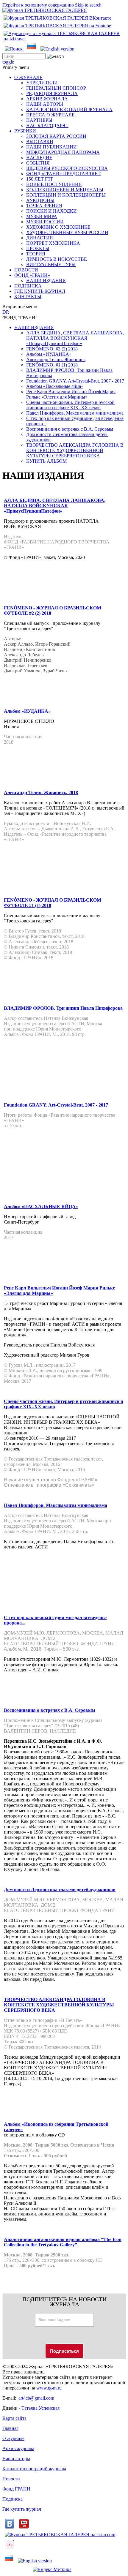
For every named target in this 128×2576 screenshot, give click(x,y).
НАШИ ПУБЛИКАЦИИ (51, 147)
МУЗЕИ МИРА (42, 216)
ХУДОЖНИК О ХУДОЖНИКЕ (58, 227)
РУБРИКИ (25, 131)
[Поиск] (14, 49)
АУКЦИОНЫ (40, 200)
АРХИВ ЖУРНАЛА (47, 99)
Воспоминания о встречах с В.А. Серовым (70, 429)
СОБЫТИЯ (38, 163)
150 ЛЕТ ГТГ (40, 179)
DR (6, 312)
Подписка (13, 2499)
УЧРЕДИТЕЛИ (42, 83)
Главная (10, 2428)
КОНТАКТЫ (28, 297)
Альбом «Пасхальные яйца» (55, 386)
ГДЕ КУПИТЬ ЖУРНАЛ (40, 291)
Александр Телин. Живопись (56, 359)
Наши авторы (16, 2459)
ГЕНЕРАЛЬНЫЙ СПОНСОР (56, 88)
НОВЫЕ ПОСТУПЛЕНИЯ (54, 184)
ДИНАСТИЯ (40, 238)
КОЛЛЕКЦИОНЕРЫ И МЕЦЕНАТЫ (65, 190)
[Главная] (45, 10)
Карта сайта (14, 2418)
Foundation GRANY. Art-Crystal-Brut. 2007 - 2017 (75, 381)
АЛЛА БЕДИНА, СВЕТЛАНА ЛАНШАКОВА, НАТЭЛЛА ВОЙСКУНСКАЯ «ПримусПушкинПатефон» (75, 338)
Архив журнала (18, 2448)
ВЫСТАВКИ (40, 142)
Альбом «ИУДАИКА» (49, 354)
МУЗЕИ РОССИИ (45, 222)
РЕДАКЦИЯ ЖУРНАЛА (52, 93)
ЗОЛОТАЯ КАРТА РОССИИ (56, 136)
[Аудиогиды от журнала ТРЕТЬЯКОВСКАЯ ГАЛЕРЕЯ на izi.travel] (64, 39)
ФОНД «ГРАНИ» (32, 275)
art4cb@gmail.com (36, 2398)
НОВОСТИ (26, 270)
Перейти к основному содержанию (38, 5)
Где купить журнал (22, 2509)
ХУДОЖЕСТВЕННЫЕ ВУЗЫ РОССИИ (67, 232)
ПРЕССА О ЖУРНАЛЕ (50, 115)
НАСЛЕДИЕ (39, 158)
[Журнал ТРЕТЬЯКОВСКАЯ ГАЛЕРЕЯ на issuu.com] (60, 2535)
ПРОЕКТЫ (38, 248)
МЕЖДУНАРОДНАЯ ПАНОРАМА (63, 152)
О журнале (13, 2438)
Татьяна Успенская (40, 2408)
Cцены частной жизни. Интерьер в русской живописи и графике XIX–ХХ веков (70, 405)
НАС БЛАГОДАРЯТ (47, 125)
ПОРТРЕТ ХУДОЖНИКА (53, 243)
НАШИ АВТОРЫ (45, 104)
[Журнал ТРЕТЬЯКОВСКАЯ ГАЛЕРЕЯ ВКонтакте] (57, 18)
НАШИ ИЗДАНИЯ (46, 280)
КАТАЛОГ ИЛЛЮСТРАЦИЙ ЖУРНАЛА (69, 109)
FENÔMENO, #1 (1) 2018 (52, 365)
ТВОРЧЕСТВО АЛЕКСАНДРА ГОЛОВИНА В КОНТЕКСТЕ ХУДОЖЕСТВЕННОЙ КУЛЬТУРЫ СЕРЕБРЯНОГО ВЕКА (75, 450)
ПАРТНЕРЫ (39, 120)
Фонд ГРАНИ (16, 2489)
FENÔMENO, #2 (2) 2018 (52, 349)
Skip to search (88, 5)
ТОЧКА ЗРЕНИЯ (44, 206)
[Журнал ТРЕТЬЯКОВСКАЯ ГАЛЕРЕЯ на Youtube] (57, 26)
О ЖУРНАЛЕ (28, 77)
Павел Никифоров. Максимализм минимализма (75, 413)
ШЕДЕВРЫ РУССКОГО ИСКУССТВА (67, 168)
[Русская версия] (32, 49)
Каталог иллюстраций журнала (34, 2469)
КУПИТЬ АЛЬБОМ (46, 461)
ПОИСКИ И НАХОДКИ (51, 211)
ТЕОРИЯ (36, 254)
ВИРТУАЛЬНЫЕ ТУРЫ (51, 264)
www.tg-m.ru (49, 2388)
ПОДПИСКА (28, 286)
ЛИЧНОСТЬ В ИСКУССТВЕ (57, 259)
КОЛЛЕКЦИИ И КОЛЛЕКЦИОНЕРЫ (66, 195)
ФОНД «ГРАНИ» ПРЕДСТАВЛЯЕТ (63, 174)
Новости (11, 2479)
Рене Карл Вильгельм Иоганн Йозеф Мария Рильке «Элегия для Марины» (71, 394)
